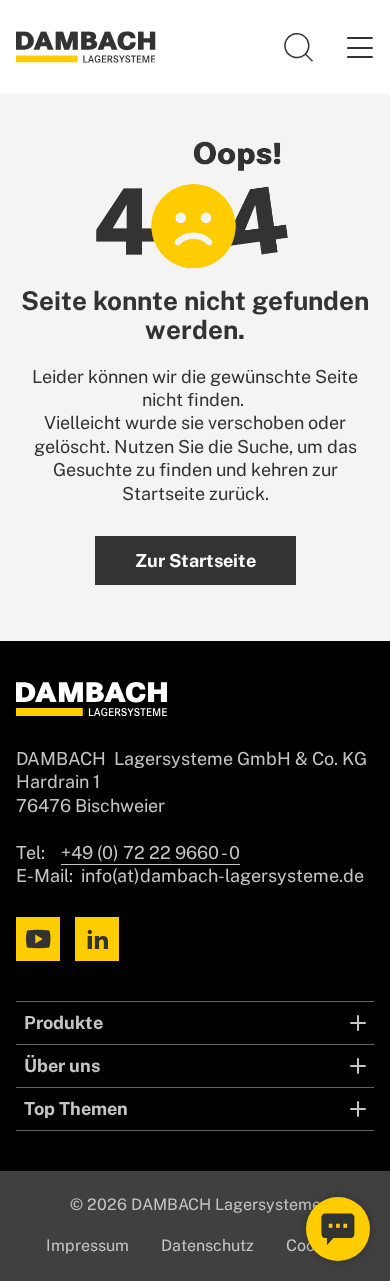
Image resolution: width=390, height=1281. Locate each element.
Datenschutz (207, 1245)
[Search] (299, 47)
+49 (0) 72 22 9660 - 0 (150, 852)
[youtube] (38, 939)
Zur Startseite (195, 560)
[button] (359, 47)
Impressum (87, 1245)
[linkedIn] (97, 939)
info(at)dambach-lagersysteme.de (222, 875)
